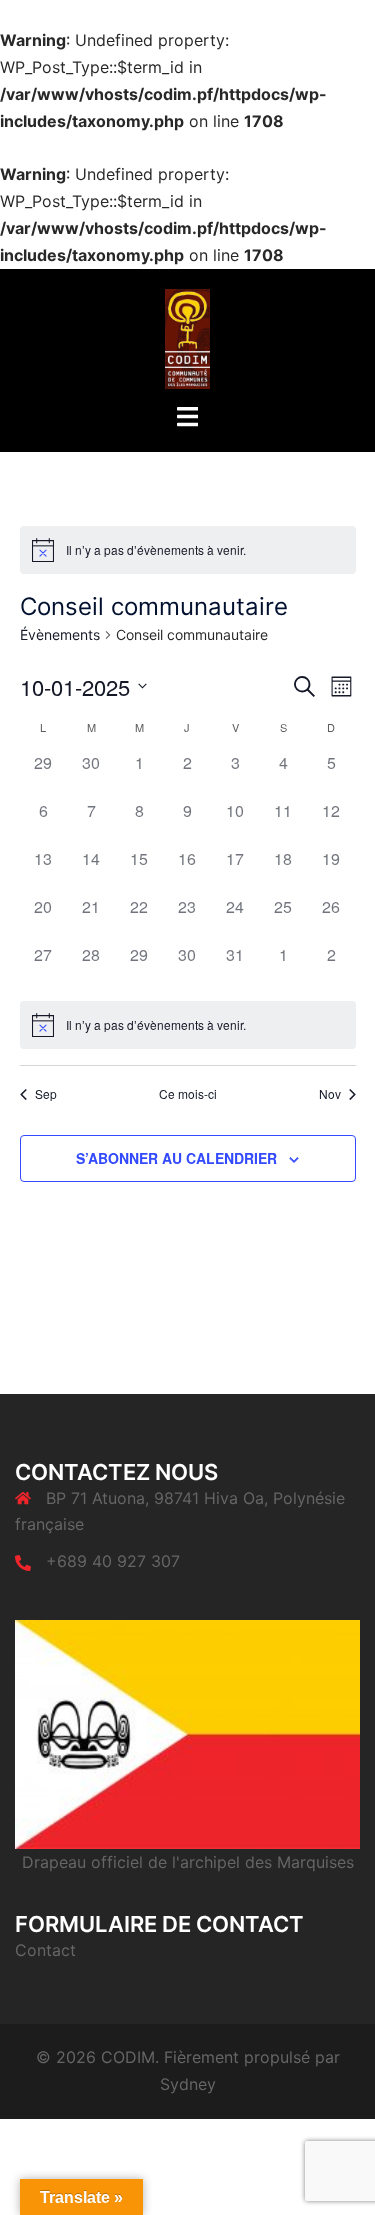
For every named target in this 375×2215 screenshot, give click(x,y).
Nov (330, 1094)
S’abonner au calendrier (176, 1158)
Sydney (188, 2084)
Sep (46, 1094)
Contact (45, 1950)
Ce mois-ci (188, 1094)
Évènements (60, 634)
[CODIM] (187, 337)
